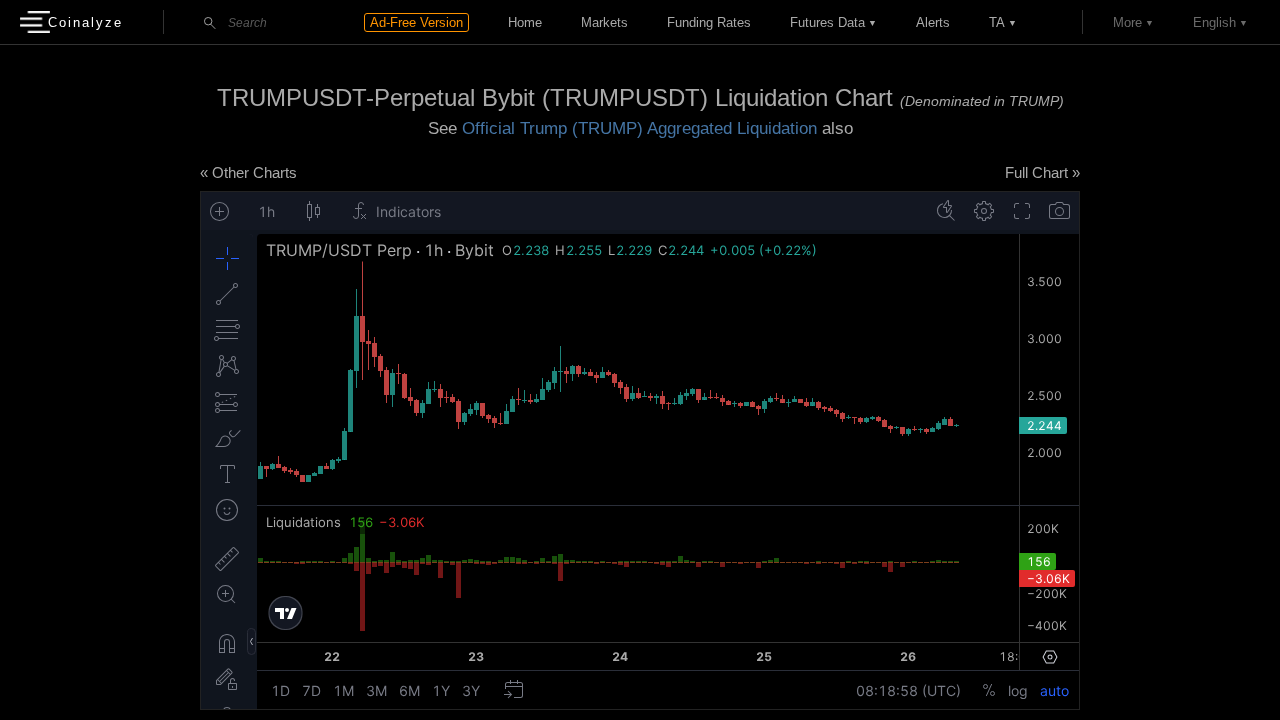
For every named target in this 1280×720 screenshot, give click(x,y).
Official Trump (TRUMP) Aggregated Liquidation (639, 128)
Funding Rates (709, 22)
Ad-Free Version (416, 22)
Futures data (827, 22)
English (1214, 22)
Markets (604, 22)
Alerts (933, 22)
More (1127, 22)
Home (525, 22)
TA (997, 22)
